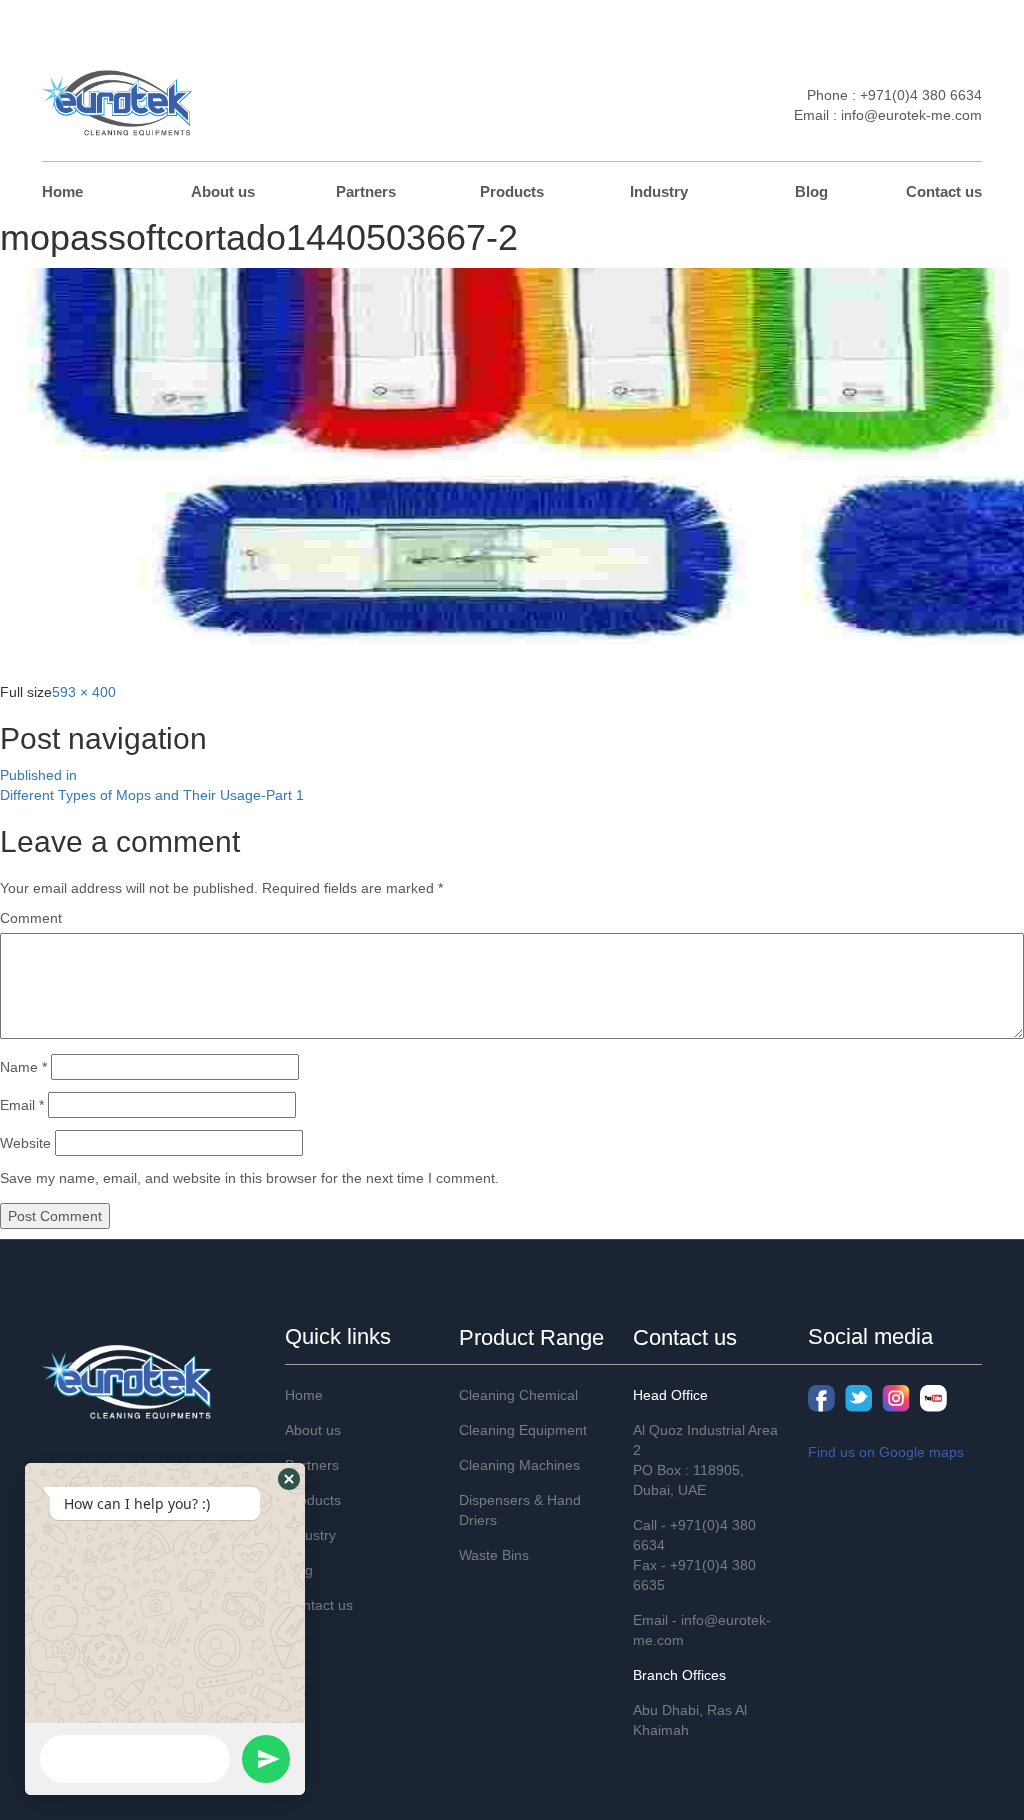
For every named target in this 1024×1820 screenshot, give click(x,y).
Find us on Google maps (886, 1452)
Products (512, 191)
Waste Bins (494, 1555)
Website (25, 1143)
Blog (811, 191)
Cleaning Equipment (523, 1430)
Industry (659, 191)
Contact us (944, 191)
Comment (31, 918)
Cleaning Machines (519, 1465)
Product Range (531, 1337)
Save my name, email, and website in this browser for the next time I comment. (249, 1178)
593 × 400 (84, 692)
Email (22, 1105)
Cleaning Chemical (518, 1395)
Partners (366, 191)
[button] (289, 1479)
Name (23, 1067)
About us (223, 191)
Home (62, 191)
